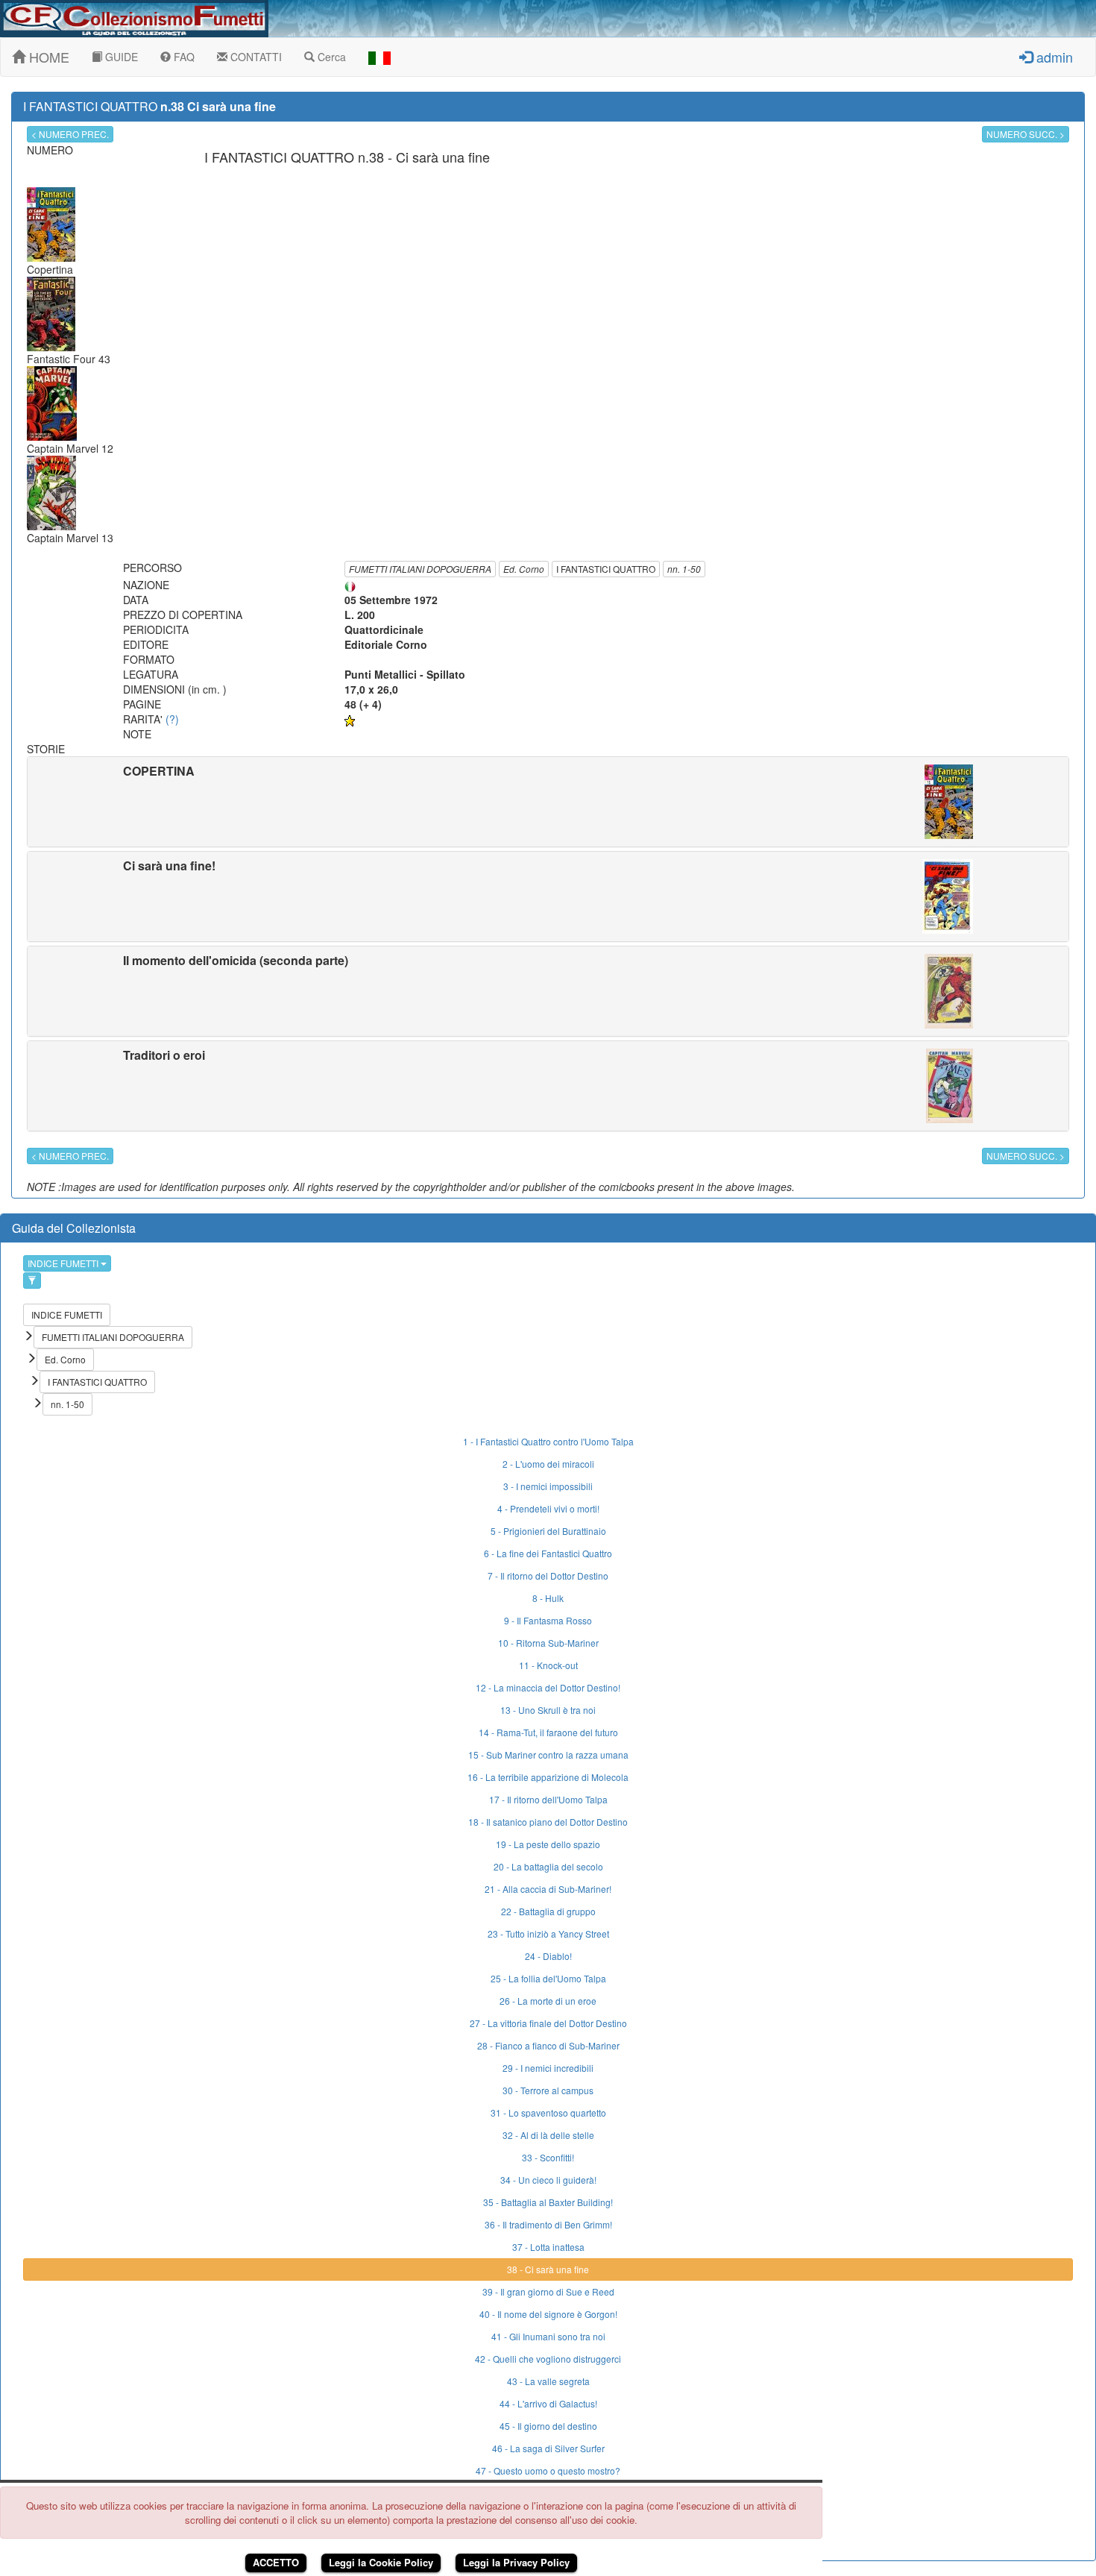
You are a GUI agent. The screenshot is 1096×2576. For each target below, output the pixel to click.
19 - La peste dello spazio (548, 1844)
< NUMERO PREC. (70, 134)
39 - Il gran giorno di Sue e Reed (548, 2291)
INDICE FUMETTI (64, 1263)
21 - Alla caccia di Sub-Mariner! (548, 1889)
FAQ (183, 57)
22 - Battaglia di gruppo (548, 1911)
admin (1053, 57)
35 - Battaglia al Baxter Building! (548, 2202)
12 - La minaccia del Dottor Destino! (548, 1687)
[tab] (548, 802)
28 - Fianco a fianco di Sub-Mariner (548, 2045)
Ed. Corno (524, 569)
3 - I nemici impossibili (548, 1486)
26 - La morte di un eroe (548, 2001)
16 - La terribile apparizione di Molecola (548, 1777)
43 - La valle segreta (548, 2381)
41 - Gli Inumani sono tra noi (548, 2336)
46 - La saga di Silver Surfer (548, 2448)
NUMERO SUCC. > (1026, 134)
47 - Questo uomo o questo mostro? (548, 2470)
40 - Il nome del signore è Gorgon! (548, 2314)
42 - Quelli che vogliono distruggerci (548, 2359)
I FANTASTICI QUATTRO (606, 569)
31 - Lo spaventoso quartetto (548, 2112)
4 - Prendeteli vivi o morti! (548, 1508)
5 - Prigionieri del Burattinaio (548, 1531)
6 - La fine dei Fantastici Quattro (548, 1553)
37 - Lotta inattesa (548, 2247)
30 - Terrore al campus (548, 2090)
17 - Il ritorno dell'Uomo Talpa (548, 1799)
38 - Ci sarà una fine (548, 2269)
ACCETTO (276, 2562)
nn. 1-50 (684, 569)
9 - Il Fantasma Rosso (548, 1620)
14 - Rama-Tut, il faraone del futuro (548, 1732)
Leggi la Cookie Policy (381, 2562)
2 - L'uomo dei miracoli (548, 1464)
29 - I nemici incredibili (548, 2068)
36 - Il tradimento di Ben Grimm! (548, 2224)
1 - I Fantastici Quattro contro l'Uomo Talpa (548, 1441)
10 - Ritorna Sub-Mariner (548, 1643)
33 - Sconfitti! (548, 2157)
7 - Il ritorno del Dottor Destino (548, 1576)
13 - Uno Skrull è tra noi (548, 1710)
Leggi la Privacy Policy (516, 2562)
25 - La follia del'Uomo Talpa (548, 1978)
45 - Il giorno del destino (548, 2426)
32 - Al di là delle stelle (548, 2135)
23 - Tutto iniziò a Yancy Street (548, 1933)
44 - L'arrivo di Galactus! (548, 2403)
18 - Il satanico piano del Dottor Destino (548, 1822)
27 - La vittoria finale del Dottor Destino (548, 2023)
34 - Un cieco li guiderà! (548, 2180)
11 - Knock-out (548, 1665)
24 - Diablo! (548, 1956)
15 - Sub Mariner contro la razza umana (548, 1754)
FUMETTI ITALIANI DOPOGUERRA (420, 569)
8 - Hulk (548, 1598)
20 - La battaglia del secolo (548, 1866)
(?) (172, 719)
